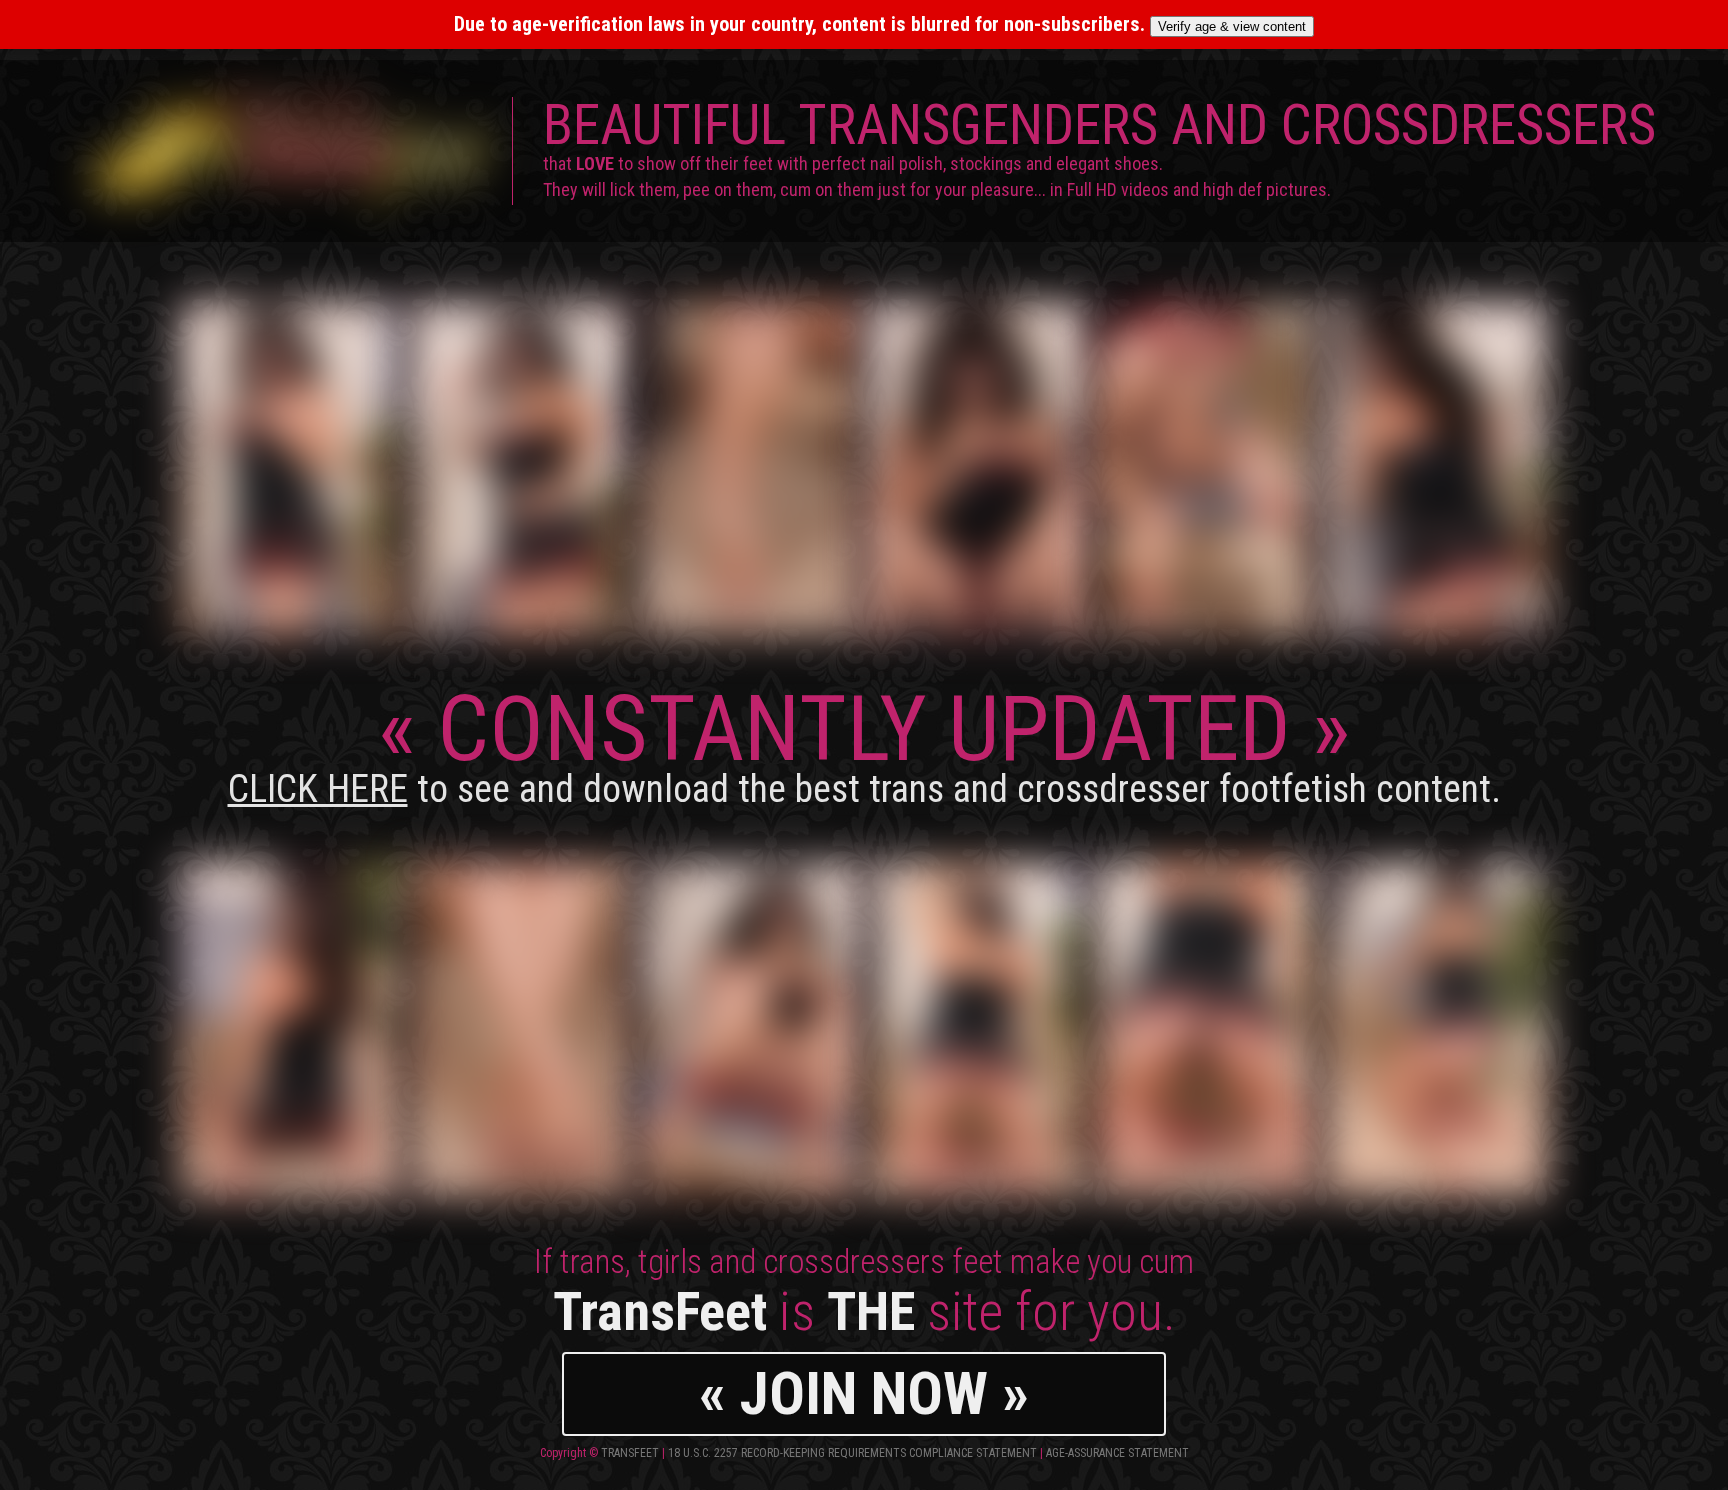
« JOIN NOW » (864, 1393)
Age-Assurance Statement (1117, 1453)
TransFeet (630, 1453)
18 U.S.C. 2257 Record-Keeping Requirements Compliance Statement (852, 1453)
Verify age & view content (1232, 26)
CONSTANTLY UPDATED (864, 743)
